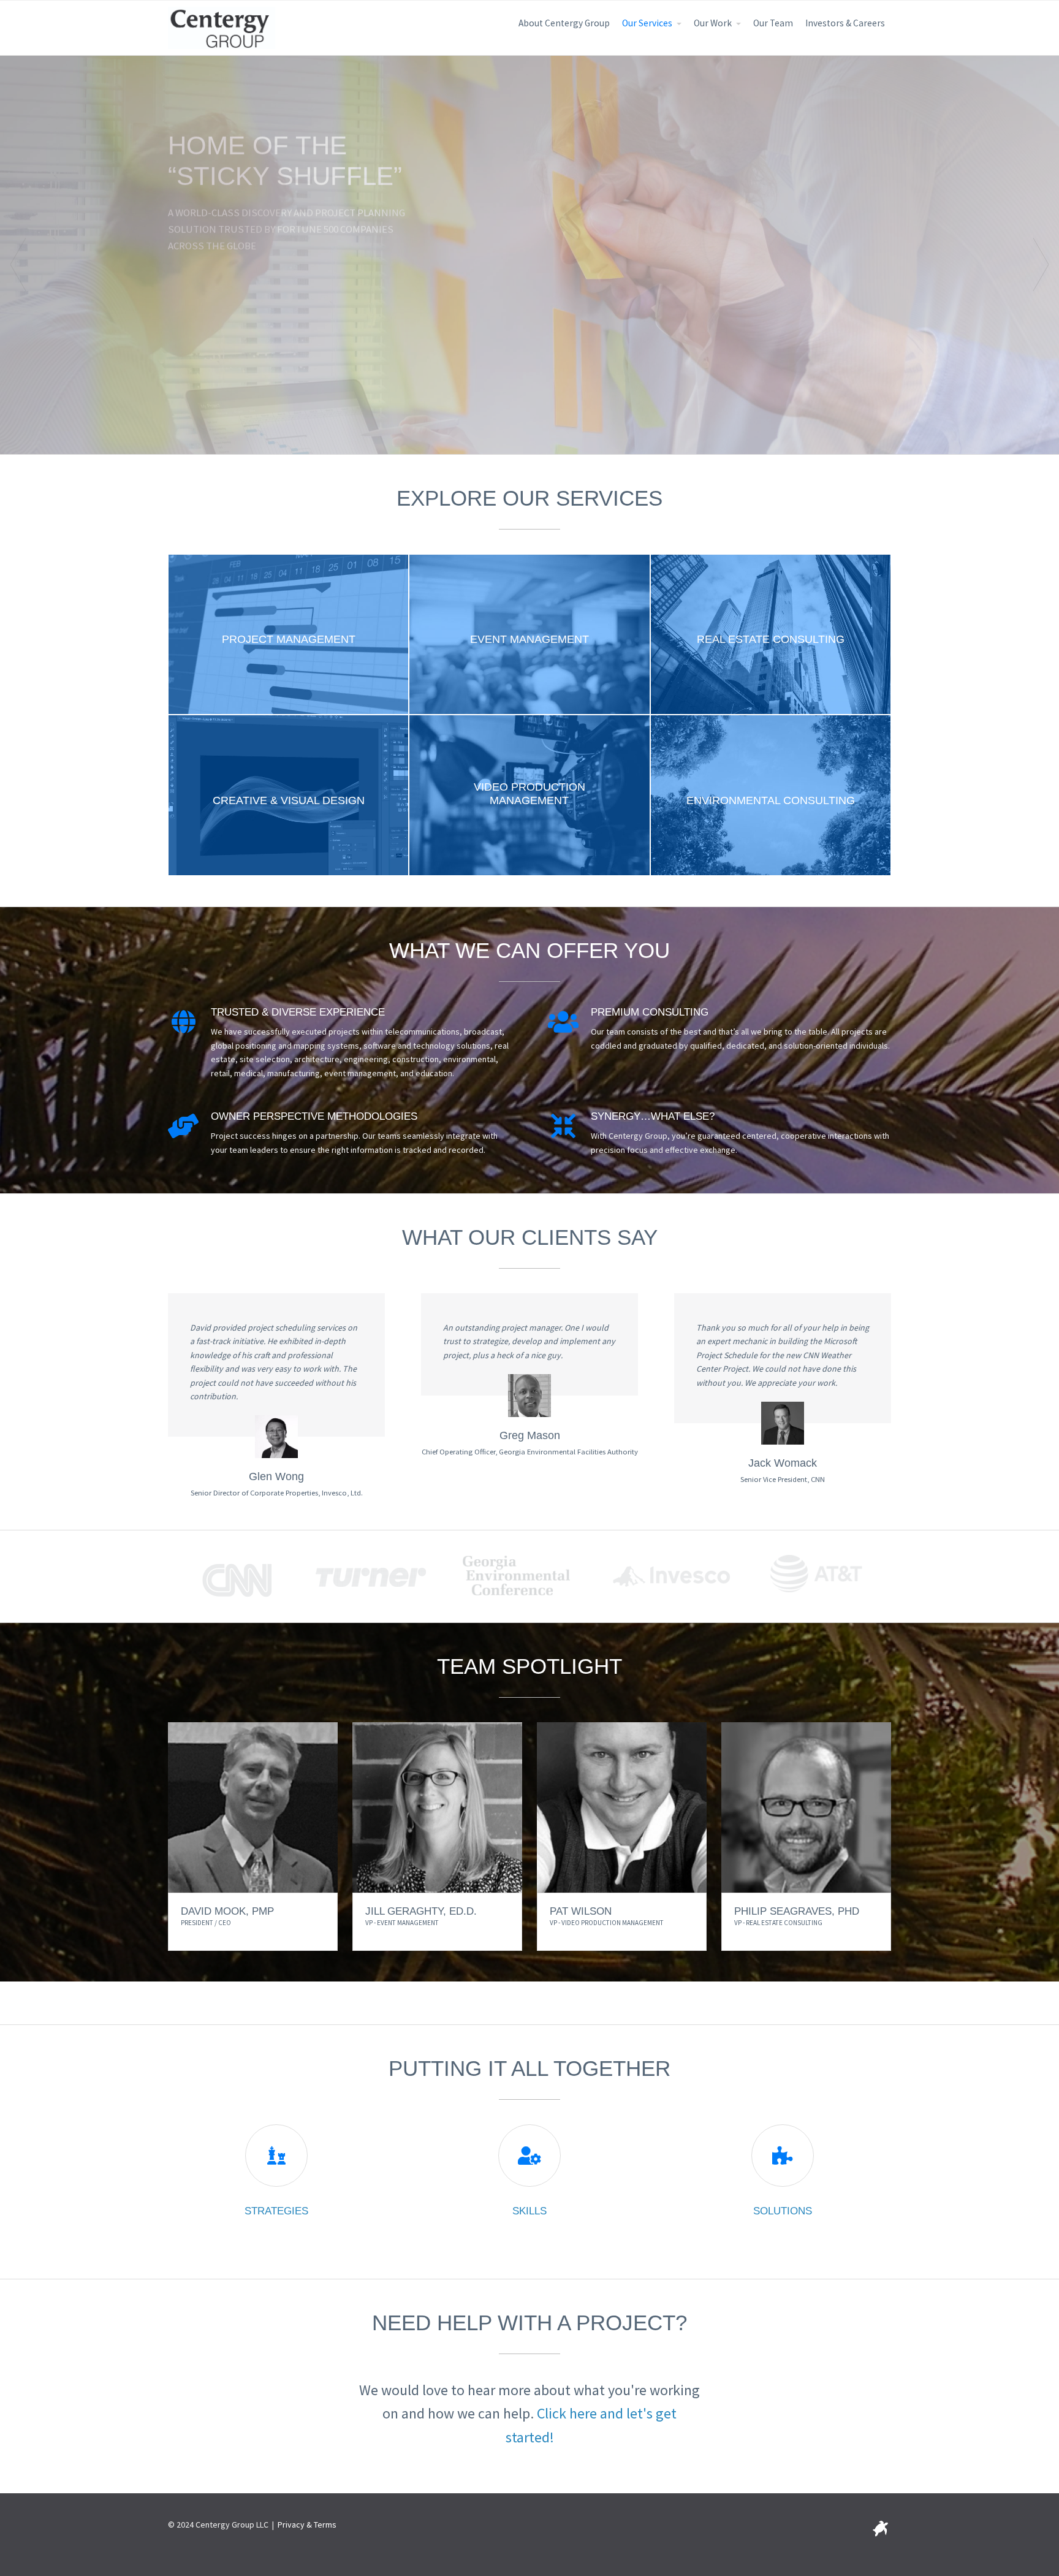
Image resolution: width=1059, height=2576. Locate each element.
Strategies (276, 2211)
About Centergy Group (564, 23)
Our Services (647, 23)
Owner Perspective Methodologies (314, 1116)
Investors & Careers (845, 23)
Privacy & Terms (307, 2525)
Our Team (773, 23)
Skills (529, 2211)
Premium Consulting (650, 1012)
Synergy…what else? (653, 1116)
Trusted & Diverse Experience (298, 1012)
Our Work (713, 23)
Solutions (783, 2211)
